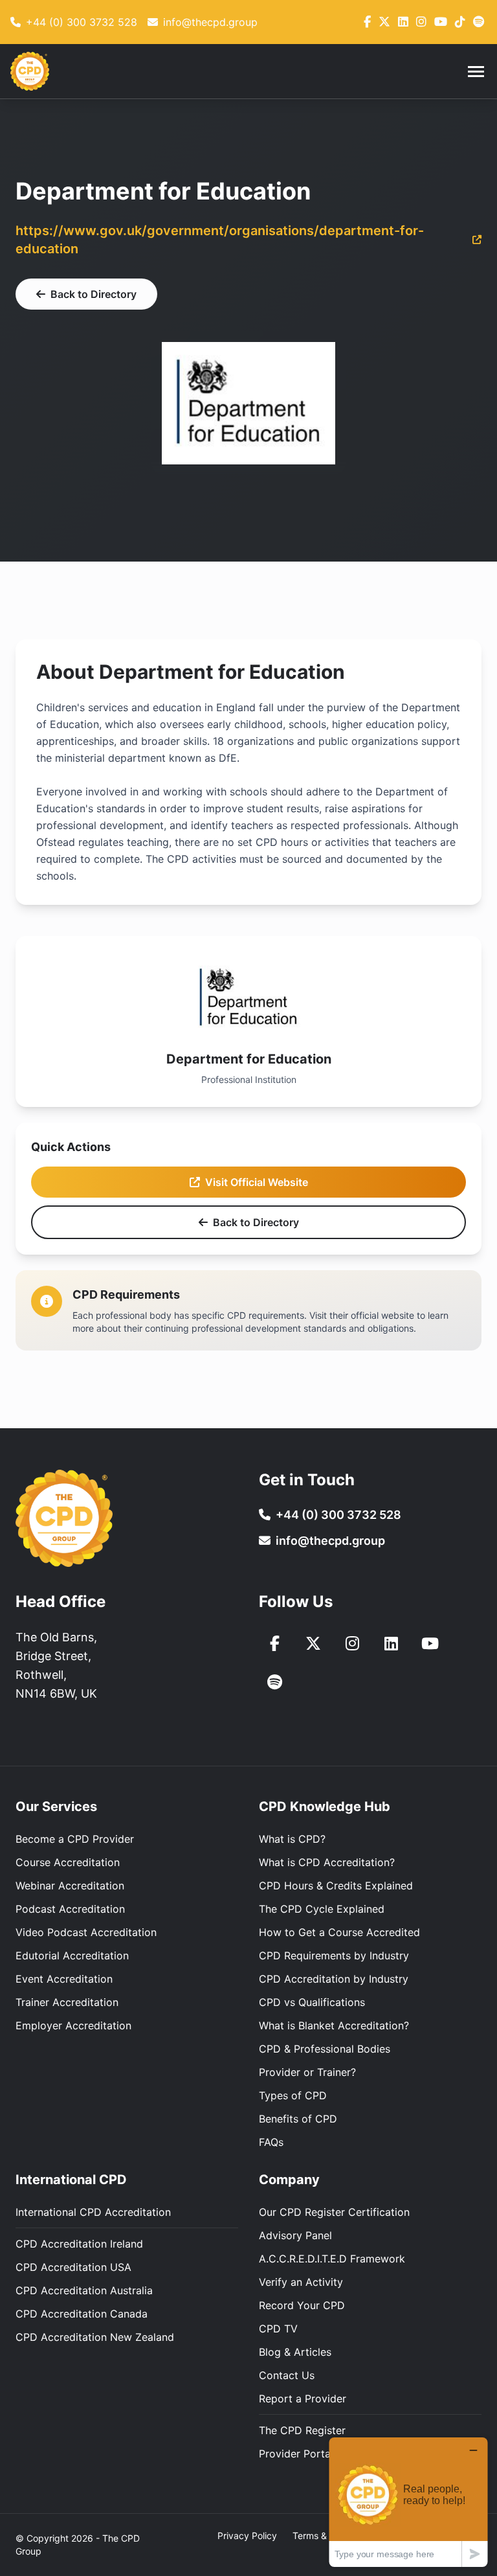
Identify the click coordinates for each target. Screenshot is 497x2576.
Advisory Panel (295, 2235)
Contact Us (287, 2375)
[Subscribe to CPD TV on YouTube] (430, 1643)
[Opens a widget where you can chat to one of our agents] (408, 2502)
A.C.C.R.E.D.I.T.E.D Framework (332, 2259)
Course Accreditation (68, 1862)
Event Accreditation (64, 1979)
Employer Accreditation (73, 2025)
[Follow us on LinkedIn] (403, 22)
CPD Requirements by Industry (334, 1955)
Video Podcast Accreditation (86, 1932)
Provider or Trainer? (307, 2072)
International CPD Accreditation (93, 2212)
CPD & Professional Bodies (325, 2049)
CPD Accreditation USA (73, 2267)
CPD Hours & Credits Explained (336, 1886)
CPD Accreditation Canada (82, 2314)
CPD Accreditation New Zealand (95, 2337)
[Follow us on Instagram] (421, 22)
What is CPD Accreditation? (327, 1862)
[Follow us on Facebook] (367, 22)
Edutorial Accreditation (72, 1955)
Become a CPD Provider (75, 1839)
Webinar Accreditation (70, 1886)
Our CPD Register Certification (334, 2212)
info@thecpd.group (330, 1541)
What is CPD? (292, 1839)
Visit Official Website (257, 1182)
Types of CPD (293, 2095)
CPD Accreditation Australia (84, 2290)
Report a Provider (303, 2399)
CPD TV (278, 2329)
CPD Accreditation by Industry (334, 1979)
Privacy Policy (247, 2536)
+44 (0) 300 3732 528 (338, 1515)
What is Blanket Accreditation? (334, 2025)
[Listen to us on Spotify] (274, 1682)
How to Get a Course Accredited (339, 1932)
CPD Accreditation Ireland (79, 2244)
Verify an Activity (301, 2282)
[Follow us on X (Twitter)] (313, 1643)
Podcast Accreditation (70, 1909)
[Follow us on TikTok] (460, 22)
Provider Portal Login (311, 2454)
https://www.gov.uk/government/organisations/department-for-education (220, 240)
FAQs (271, 2142)
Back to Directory (94, 294)
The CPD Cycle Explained (322, 1909)
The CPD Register (302, 2430)
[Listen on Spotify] (479, 22)
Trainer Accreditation (67, 2002)
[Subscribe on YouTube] (441, 22)
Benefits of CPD (298, 2119)
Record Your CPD (302, 2305)
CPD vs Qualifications (312, 2002)
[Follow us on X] (384, 22)
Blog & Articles (295, 2352)
